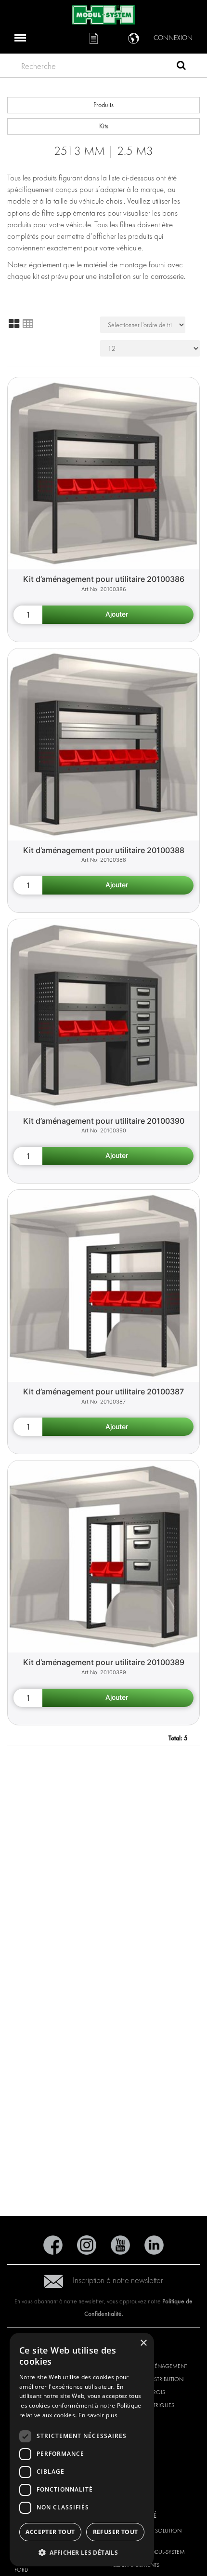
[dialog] (82, 2450)
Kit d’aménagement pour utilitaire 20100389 (104, 1662)
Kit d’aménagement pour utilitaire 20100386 (104, 579)
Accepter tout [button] (50, 2532)
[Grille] (14, 324)
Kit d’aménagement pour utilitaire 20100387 (103, 1391)
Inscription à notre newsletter (118, 2280)
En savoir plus (98, 2415)
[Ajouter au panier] (118, 615)
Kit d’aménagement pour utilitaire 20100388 (104, 850)
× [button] (143, 2343)
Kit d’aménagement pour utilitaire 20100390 (104, 1121)
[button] (82, 2552)
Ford (21, 2570)
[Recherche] (181, 67)
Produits (103, 105)
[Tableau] (28, 324)
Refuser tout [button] (116, 2532)
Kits (104, 126)
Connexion (173, 38)
